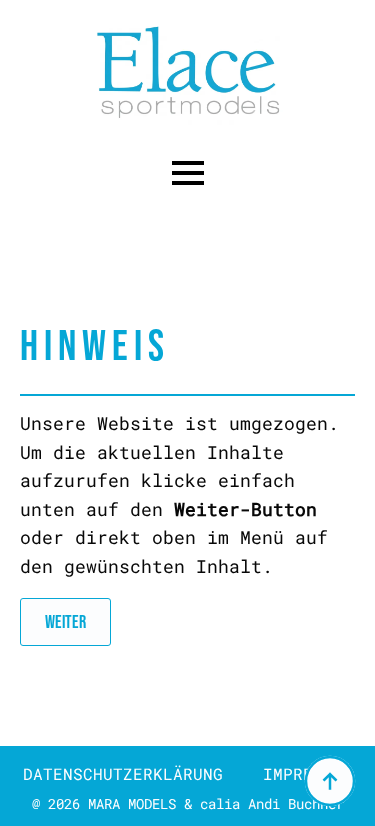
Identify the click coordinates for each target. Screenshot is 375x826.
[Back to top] (330, 781)
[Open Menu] (188, 173)
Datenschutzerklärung (123, 773)
